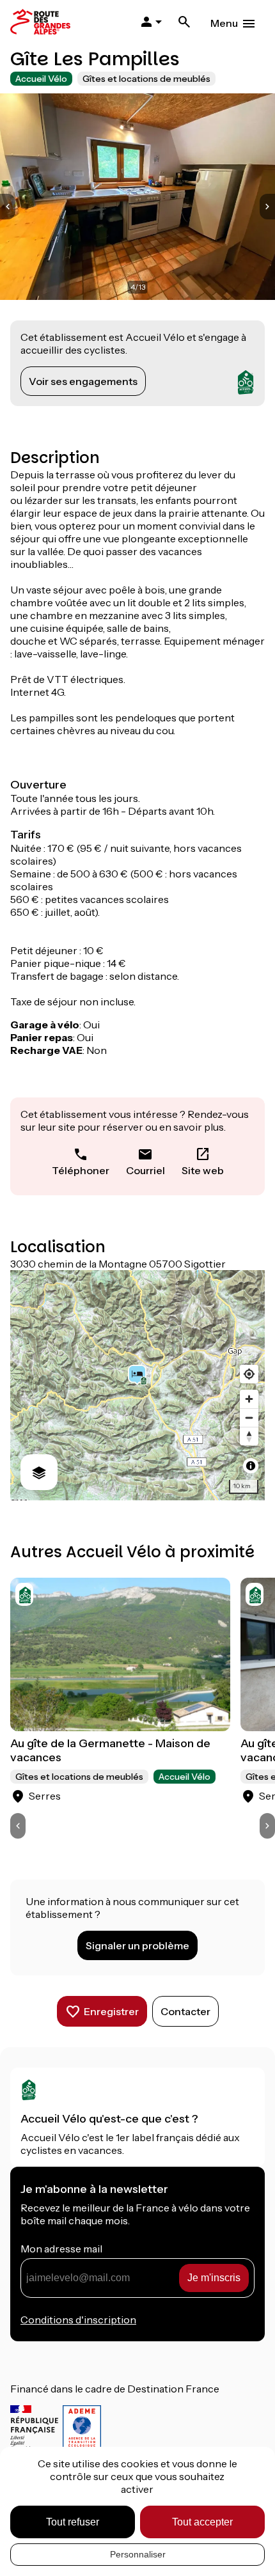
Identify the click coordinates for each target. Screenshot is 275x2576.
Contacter (185, 2011)
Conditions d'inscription (78, 2320)
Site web (203, 1170)
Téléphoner (81, 1170)
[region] (137, 1385)
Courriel (145, 1170)
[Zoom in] (249, 1399)
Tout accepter (202, 2522)
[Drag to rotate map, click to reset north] (249, 1436)
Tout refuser (73, 2522)
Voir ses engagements (83, 381)
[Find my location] (249, 1374)
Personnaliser (138, 2554)
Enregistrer (111, 2011)
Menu (224, 23)
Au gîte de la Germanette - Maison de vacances (110, 1750)
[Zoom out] (249, 1418)
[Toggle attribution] (251, 1466)
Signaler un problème (137, 1945)
